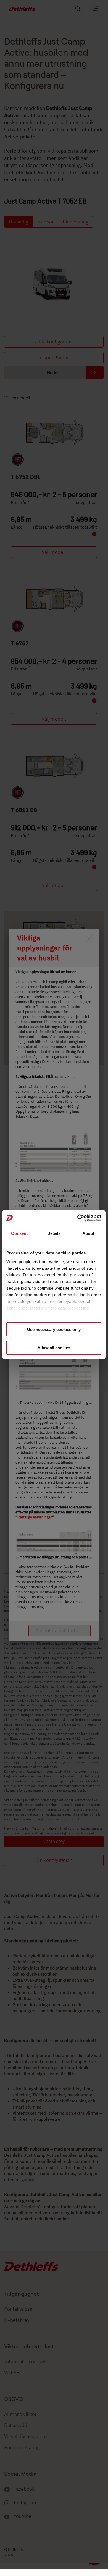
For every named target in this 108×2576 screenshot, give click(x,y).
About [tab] (88, 1233)
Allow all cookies (54, 1348)
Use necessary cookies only (54, 1329)
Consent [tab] (19, 1233)
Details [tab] (54, 1233)
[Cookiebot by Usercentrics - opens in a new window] (77, 1218)
